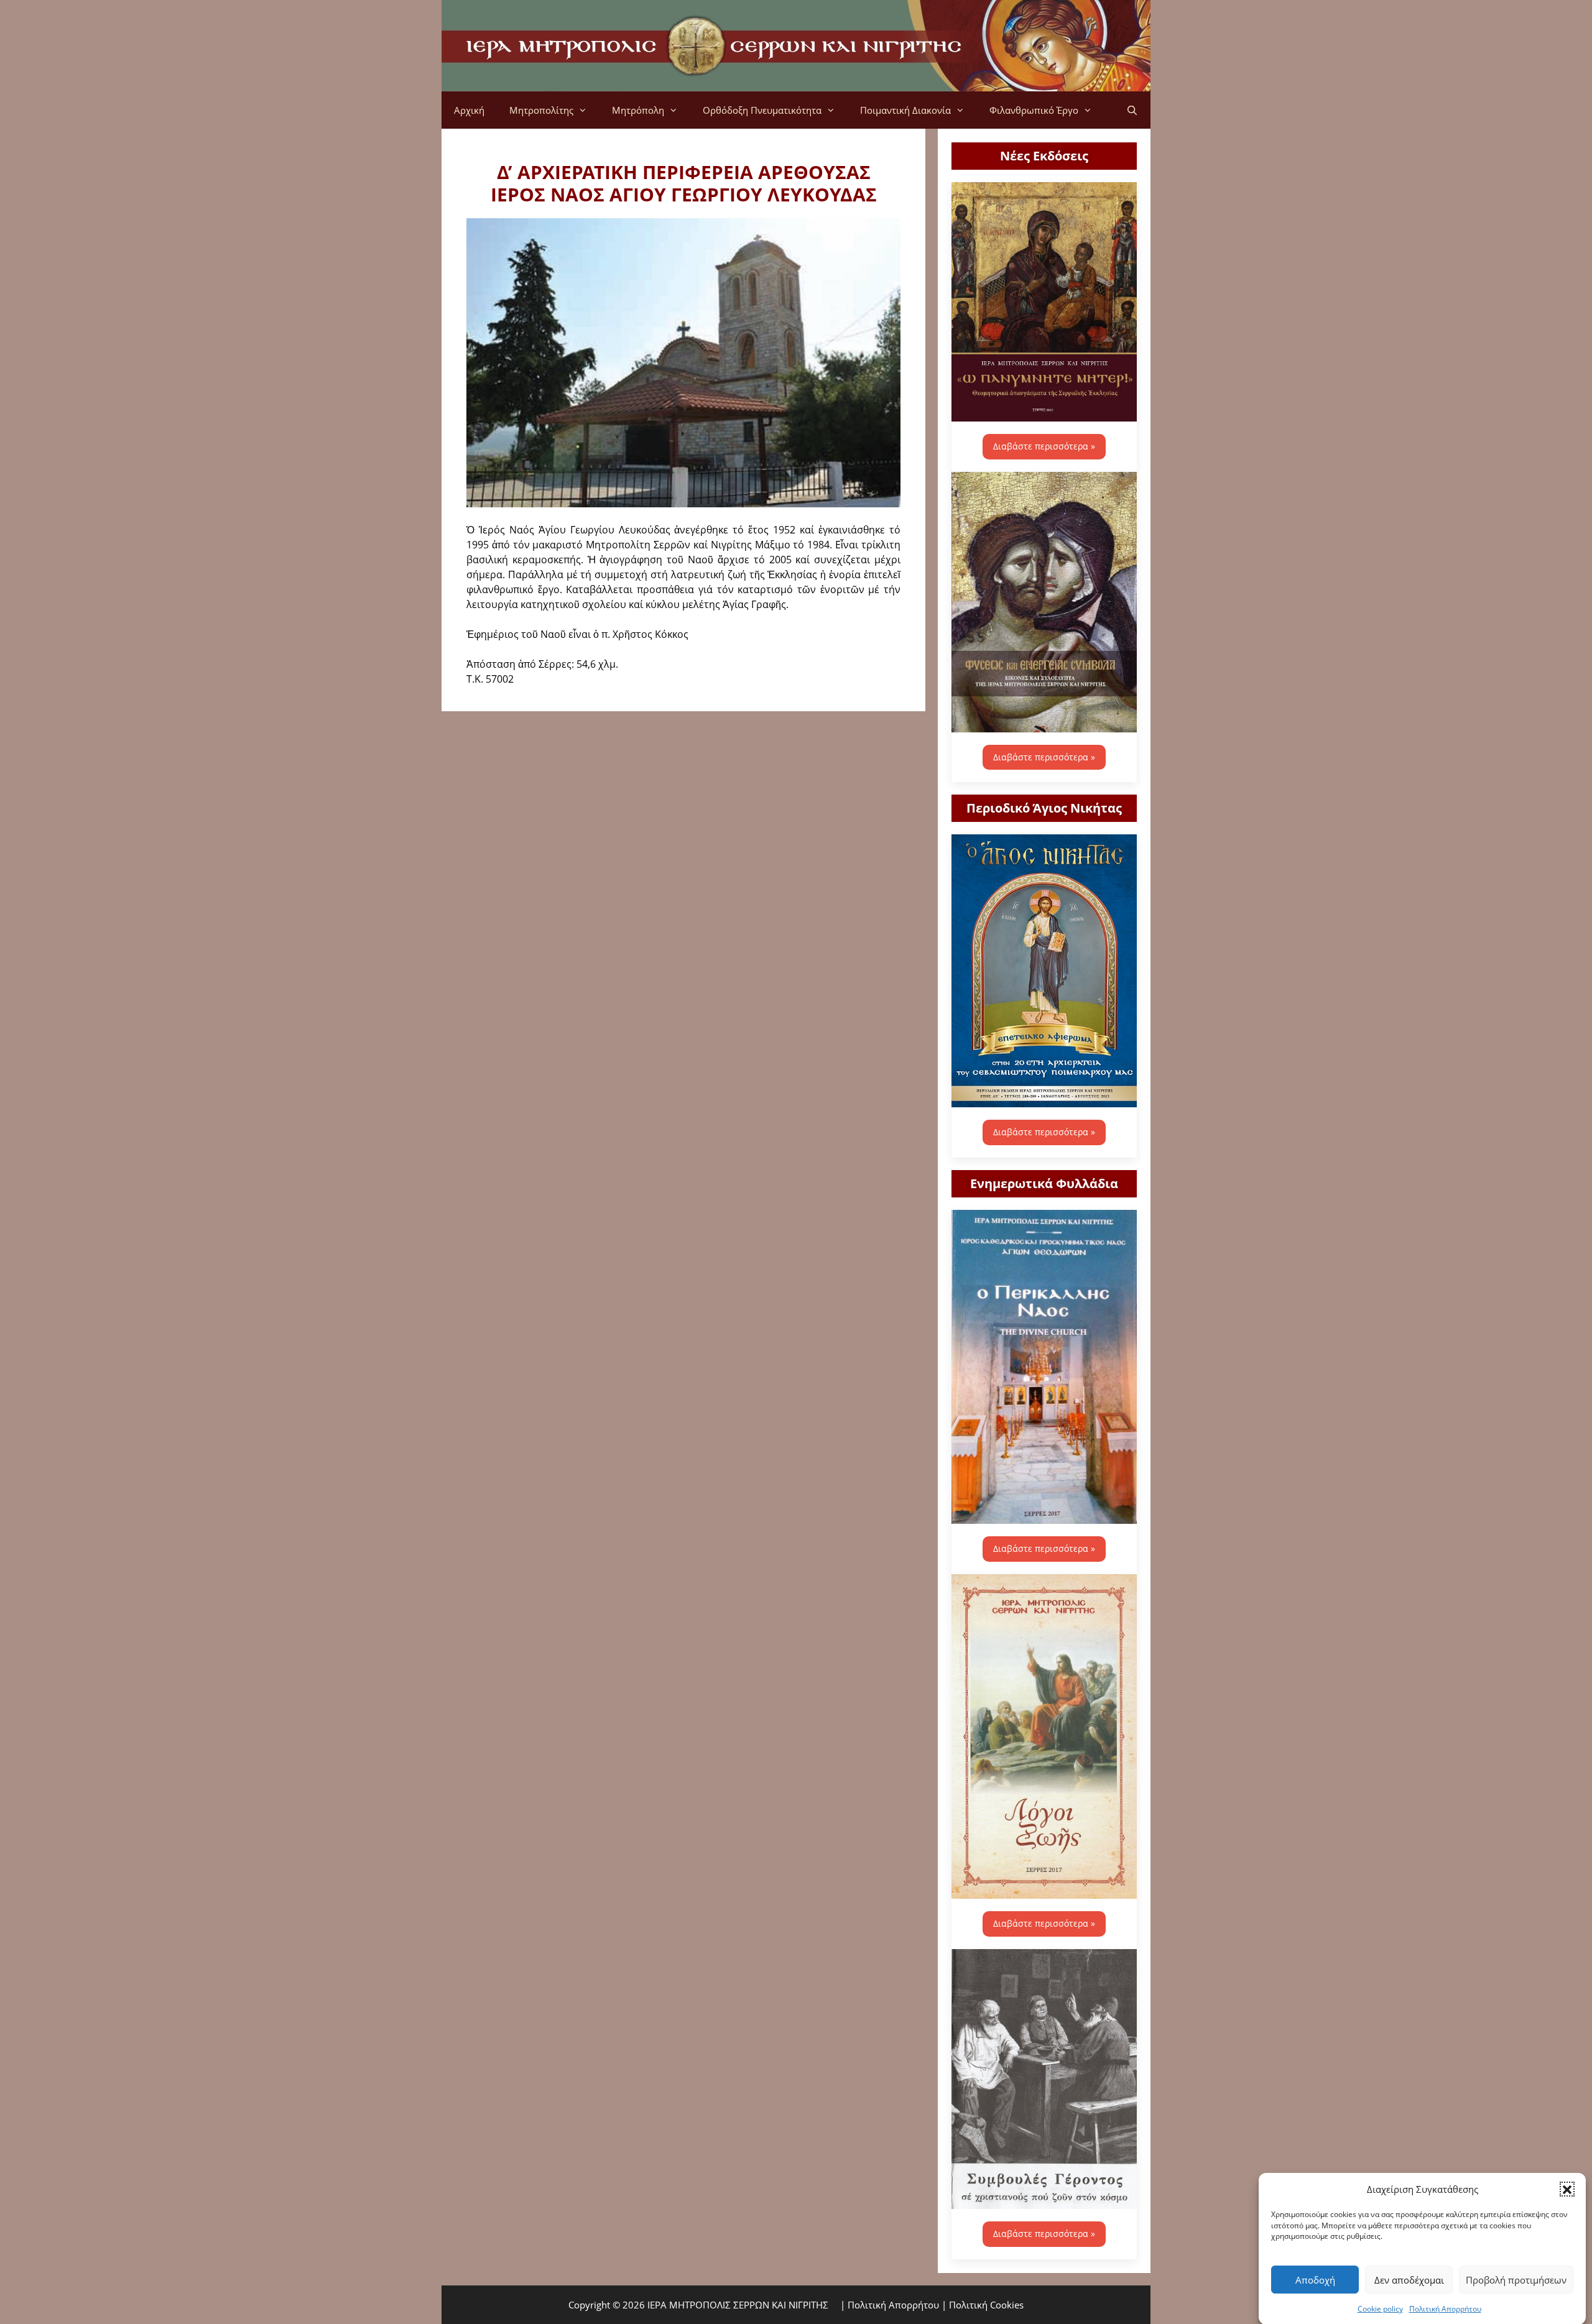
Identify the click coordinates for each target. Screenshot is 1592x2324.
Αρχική (469, 110)
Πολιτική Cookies (986, 2305)
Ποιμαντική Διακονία (905, 110)
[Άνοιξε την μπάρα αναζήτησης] (1132, 110)
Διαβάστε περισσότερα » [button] (1044, 446)
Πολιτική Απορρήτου (1445, 2308)
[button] (1567, 2189)
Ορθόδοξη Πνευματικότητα (762, 110)
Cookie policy (1380, 2308)
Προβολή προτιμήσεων (1516, 2280)
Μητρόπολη (638, 110)
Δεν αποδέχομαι (1409, 2280)
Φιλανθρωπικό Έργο (1034, 110)
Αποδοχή (1315, 2280)
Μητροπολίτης (541, 110)
